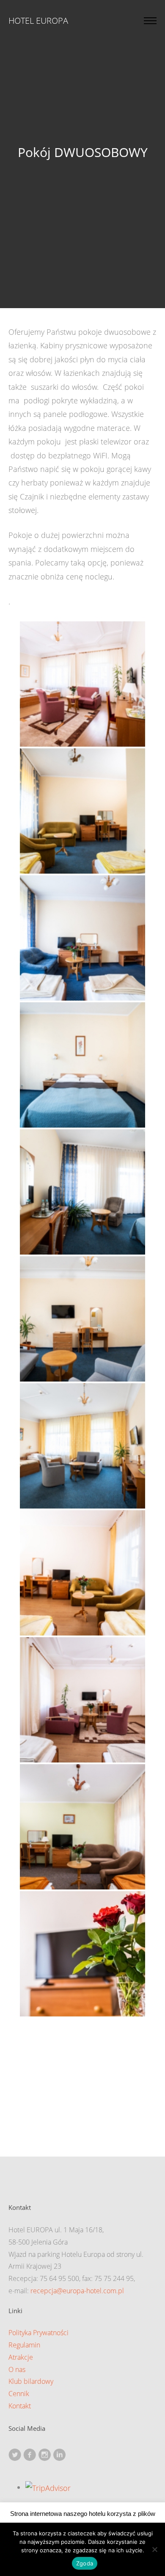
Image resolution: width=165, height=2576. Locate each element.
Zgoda (85, 2563)
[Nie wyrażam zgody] (154, 2549)
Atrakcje (21, 2357)
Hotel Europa (38, 21)
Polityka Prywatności (38, 2333)
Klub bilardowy (31, 2381)
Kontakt (20, 2406)
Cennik (19, 2394)
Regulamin (24, 2345)
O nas (17, 2369)
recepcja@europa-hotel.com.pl (77, 2291)
